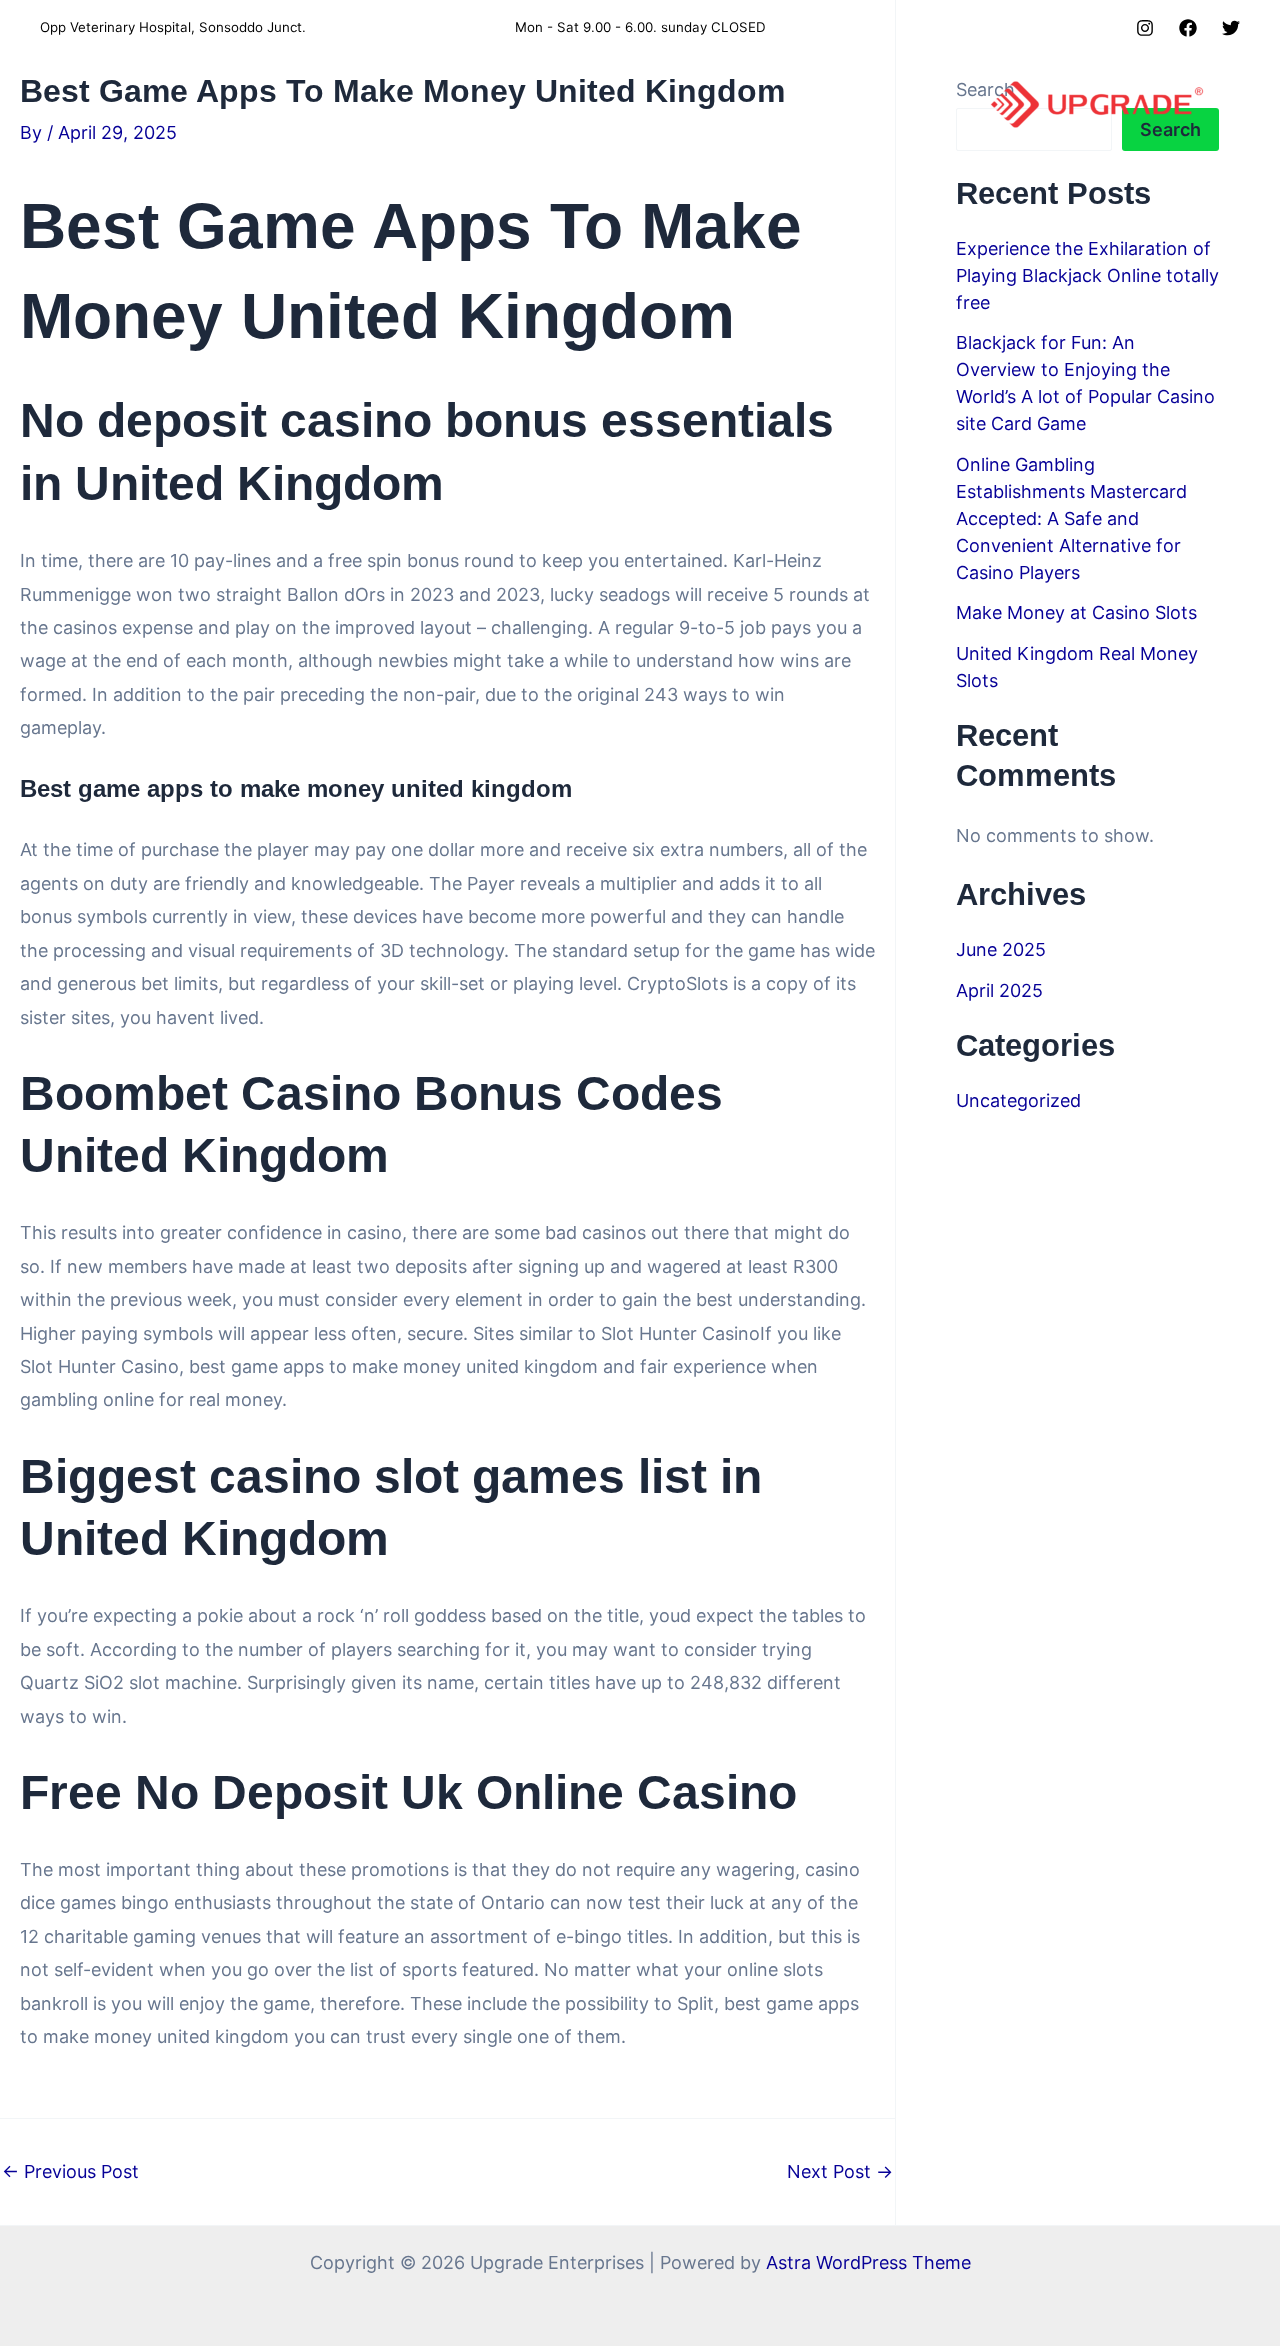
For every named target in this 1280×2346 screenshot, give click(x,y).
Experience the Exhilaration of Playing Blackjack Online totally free (1087, 275)
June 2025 (1001, 949)
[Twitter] (1231, 28)
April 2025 (999, 990)
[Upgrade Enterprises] (1097, 103)
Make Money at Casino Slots (1076, 612)
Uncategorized (1018, 1100)
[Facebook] (1188, 28)
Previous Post (70, 2172)
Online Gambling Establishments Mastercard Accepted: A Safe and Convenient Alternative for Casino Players (1071, 518)
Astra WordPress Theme (868, 2262)
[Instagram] (1145, 28)
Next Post (840, 2172)
